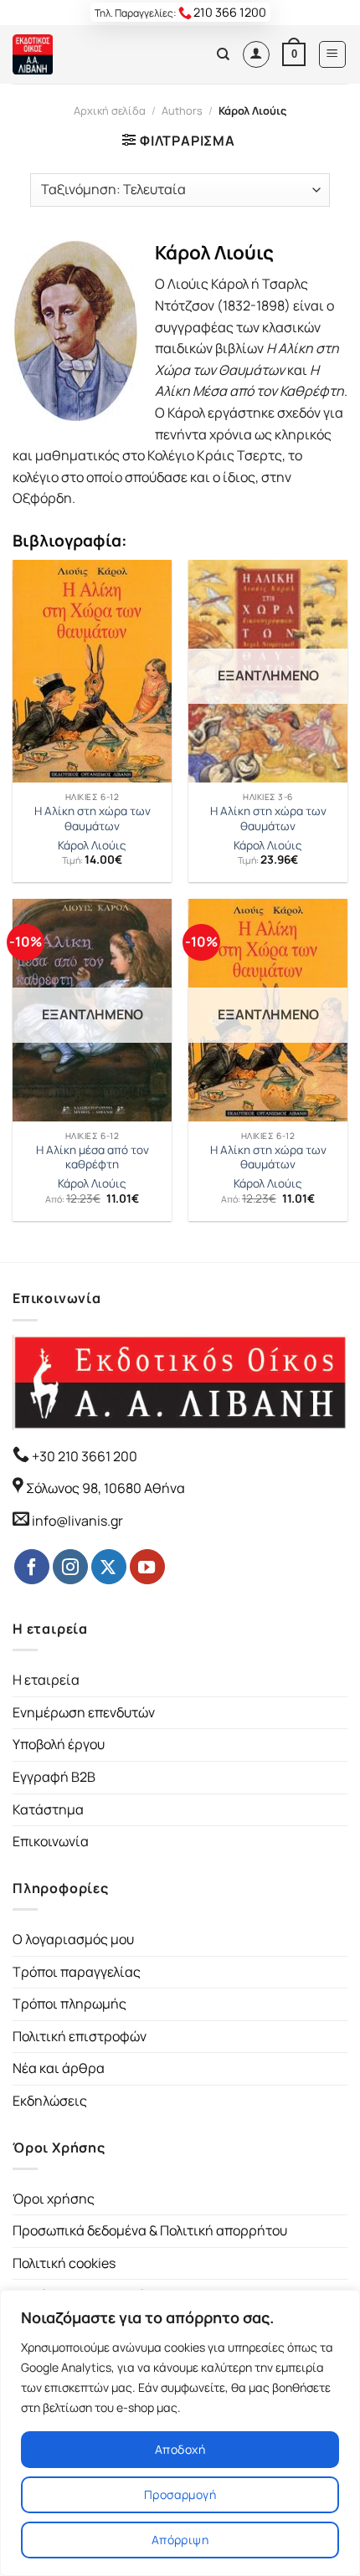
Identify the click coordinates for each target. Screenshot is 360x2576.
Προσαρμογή (180, 2494)
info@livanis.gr (77, 1521)
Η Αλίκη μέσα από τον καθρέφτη (93, 1158)
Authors (182, 110)
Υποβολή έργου (59, 1744)
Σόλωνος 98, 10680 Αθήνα (105, 1488)
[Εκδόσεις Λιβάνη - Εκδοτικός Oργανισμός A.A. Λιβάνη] (69, 54)
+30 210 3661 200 (83, 1456)
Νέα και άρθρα (59, 2068)
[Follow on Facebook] (32, 1567)
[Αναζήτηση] (223, 54)
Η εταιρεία (46, 1680)
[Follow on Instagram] (70, 1567)
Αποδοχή (180, 2449)
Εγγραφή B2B (54, 1777)
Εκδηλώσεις (50, 2101)
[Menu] (333, 54)
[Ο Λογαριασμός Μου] (256, 54)
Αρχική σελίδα (110, 110)
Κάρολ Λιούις (92, 846)
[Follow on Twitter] (109, 1567)
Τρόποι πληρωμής (69, 2004)
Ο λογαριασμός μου (73, 1939)
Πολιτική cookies (64, 2263)
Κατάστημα (48, 1809)
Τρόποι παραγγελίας (77, 1972)
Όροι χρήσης (54, 2199)
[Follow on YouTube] (147, 1567)
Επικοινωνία (51, 1841)
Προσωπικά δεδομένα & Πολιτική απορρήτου (150, 2230)
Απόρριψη (180, 2540)
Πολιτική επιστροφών (80, 2036)
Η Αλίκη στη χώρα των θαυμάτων (93, 819)
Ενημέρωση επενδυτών (84, 1712)
